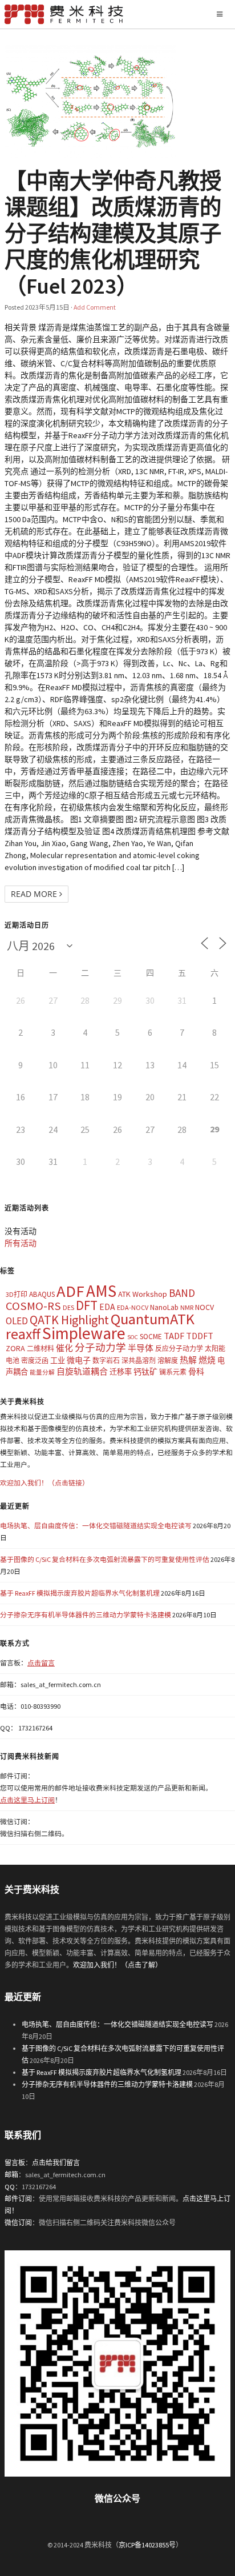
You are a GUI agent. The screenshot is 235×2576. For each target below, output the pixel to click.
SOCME (151, 1337)
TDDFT (200, 1336)
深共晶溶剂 (139, 1361)
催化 (64, 1348)
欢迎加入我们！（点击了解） (117, 1965)
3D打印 (17, 1294)
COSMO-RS (33, 1306)
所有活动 (21, 1243)
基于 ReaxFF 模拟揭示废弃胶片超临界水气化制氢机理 (80, 1593)
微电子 (79, 1360)
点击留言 (41, 1663)
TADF (174, 1336)
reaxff (23, 1334)
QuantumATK (153, 1319)
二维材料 (40, 1349)
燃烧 (207, 1360)
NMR (187, 1307)
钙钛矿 (145, 1372)
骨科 (196, 1372)
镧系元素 (173, 1372)
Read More (35, 894)
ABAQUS (42, 1294)
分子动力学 (100, 1348)
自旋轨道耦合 (82, 1371)
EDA (107, 1307)
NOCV (204, 1307)
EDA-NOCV (133, 1307)
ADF (70, 1291)
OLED (17, 1321)
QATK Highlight (69, 1320)
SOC (133, 1337)
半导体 (141, 1348)
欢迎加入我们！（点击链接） (44, 1483)
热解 (188, 1360)
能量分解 (42, 1373)
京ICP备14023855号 (147, 2545)
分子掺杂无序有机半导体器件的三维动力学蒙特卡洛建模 (86, 1615)
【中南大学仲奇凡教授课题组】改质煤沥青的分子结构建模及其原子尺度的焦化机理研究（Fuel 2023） (113, 233)
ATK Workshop (143, 1294)
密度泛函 (35, 1361)
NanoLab (164, 1307)
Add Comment (95, 307)
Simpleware (84, 1333)
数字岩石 (106, 1361)
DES (68, 1307)
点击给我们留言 (56, 2163)
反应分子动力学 (179, 1349)
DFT (87, 1305)
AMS (101, 1291)
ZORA (15, 1348)
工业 (58, 1361)
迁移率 (121, 1372)
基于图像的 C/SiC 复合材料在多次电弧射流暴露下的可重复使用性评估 (105, 1559)
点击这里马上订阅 (27, 1800)
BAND (182, 1293)
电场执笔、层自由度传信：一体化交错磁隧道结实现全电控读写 (96, 1526)
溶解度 (168, 1361)
